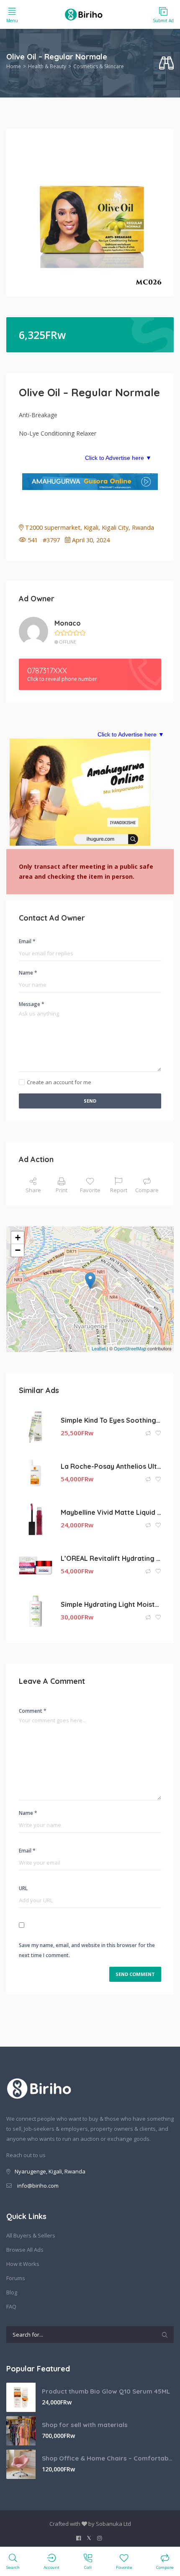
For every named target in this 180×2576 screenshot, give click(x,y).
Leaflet (99, 1348)
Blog (12, 2292)
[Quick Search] (166, 63)
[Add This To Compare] (149, 1433)
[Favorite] (158, 1433)
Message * (32, 1004)
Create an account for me (59, 1082)
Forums (16, 2278)
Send (90, 1101)
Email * (27, 941)
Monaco (68, 623)
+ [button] (18, 1238)
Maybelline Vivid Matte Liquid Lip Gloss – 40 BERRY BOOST (111, 1512)
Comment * (33, 1711)
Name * (28, 973)
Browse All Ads (25, 2250)
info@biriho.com (38, 2186)
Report (119, 1190)
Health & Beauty (47, 66)
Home (14, 66)
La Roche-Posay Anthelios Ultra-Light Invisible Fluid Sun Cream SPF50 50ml (111, 1466)
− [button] (18, 1250)
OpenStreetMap (130, 1348)
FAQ (11, 2307)
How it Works (23, 2264)
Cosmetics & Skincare (99, 66)
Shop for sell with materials (85, 2425)
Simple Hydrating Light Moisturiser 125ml (111, 1604)
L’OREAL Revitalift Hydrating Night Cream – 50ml (111, 1558)
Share (33, 1190)
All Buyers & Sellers (31, 2235)
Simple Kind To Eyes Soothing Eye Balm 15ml (111, 1420)
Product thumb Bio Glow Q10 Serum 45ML (106, 2391)
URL (23, 1888)
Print (62, 1190)
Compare (147, 1190)
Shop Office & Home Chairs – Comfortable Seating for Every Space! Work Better (108, 2458)
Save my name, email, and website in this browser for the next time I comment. (87, 1950)
